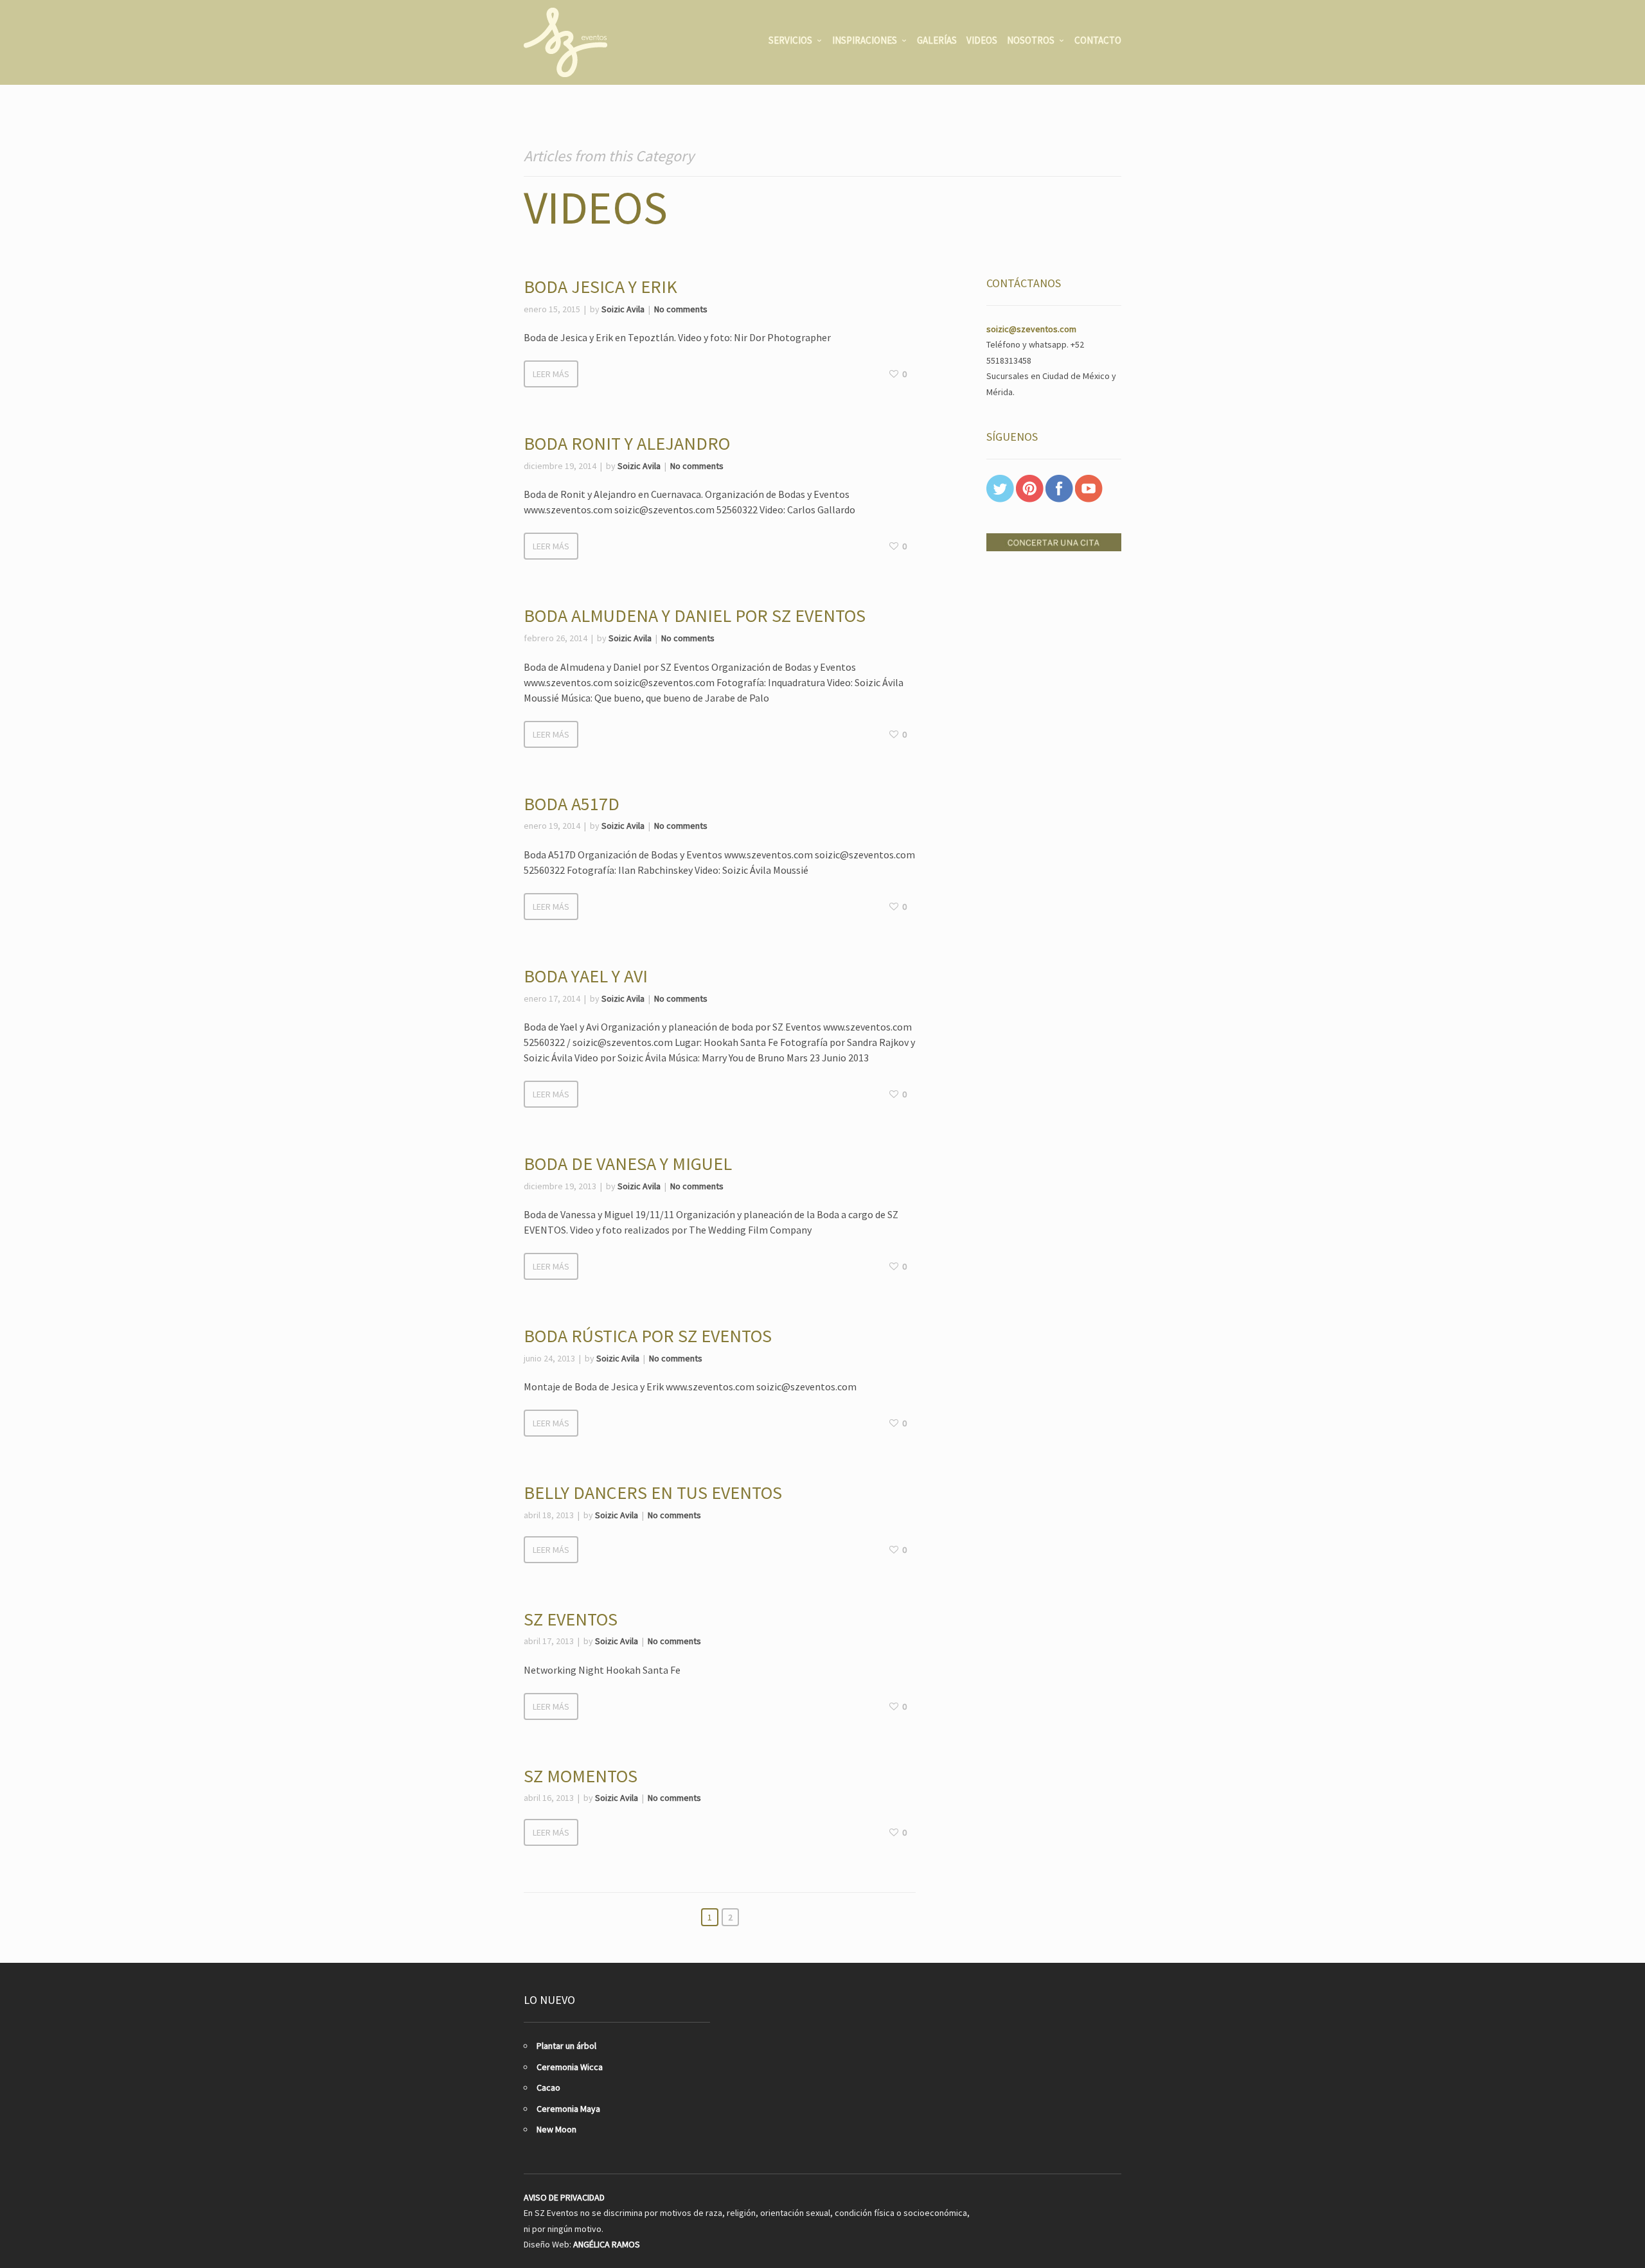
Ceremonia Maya (568, 2109)
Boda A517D (572, 804)
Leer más (551, 374)
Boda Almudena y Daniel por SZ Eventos (695, 616)
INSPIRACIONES (865, 40)
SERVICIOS (790, 40)
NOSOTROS (1031, 40)
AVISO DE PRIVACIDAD (564, 2197)
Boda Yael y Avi (586, 976)
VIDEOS (982, 40)
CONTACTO (1098, 40)
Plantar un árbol (566, 2046)
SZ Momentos (581, 1776)
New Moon (556, 2129)
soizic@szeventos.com (1031, 329)
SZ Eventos (571, 1619)
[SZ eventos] (565, 42)
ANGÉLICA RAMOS (607, 2244)
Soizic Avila (623, 309)
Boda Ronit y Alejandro (627, 443)
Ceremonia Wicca (570, 2067)
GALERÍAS (937, 40)
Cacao (548, 2087)
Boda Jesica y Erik (600, 287)
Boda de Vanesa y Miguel (628, 1164)
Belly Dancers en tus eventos (653, 1493)
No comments (681, 309)
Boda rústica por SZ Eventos (648, 1336)
